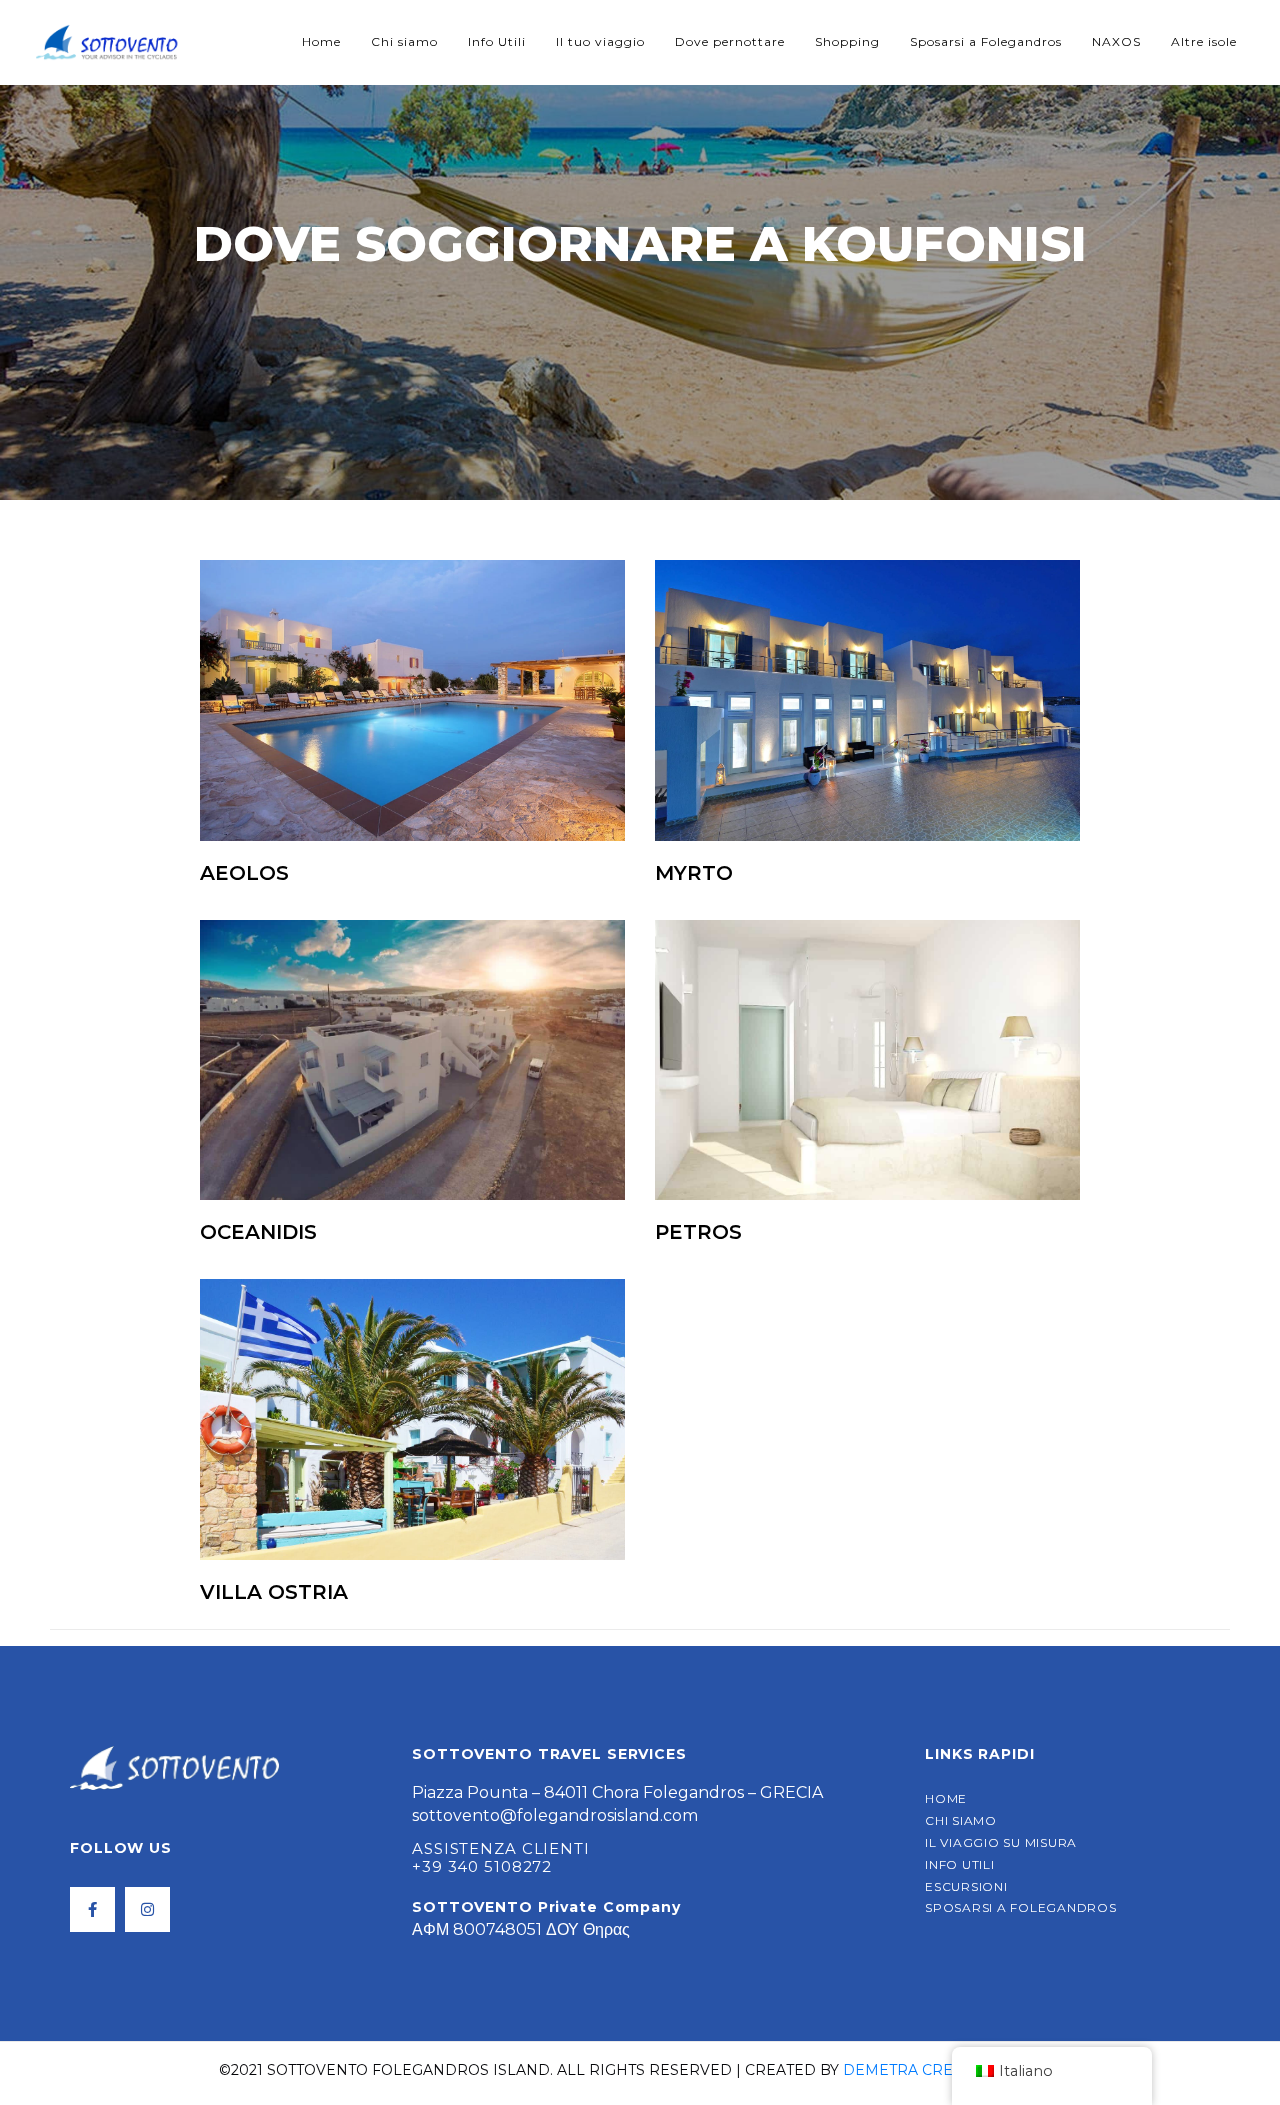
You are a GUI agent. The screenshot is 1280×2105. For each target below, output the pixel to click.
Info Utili (497, 41)
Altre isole (1204, 41)
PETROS (698, 1232)
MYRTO (694, 873)
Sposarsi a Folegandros (986, 41)
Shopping (847, 41)
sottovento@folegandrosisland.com (555, 1815)
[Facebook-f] (92, 1909)
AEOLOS (244, 873)
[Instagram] (147, 1909)
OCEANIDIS (258, 1232)
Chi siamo (404, 41)
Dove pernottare (730, 41)
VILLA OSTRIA (274, 1592)
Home (321, 41)
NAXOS (1116, 41)
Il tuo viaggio (600, 41)
